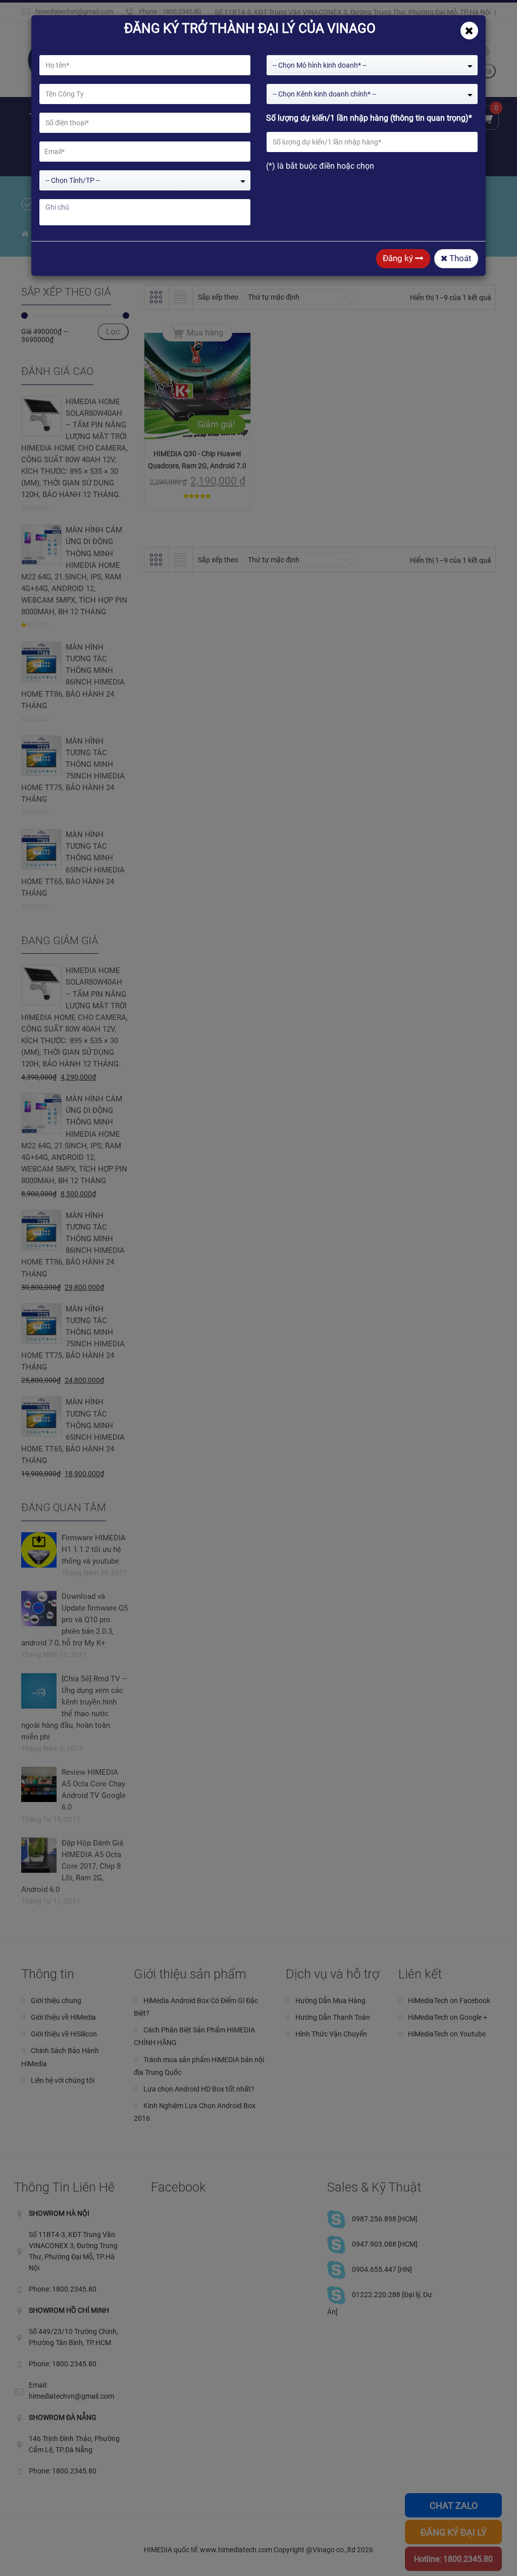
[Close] (469, 31)
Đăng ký (399, 258)
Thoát (459, 258)
